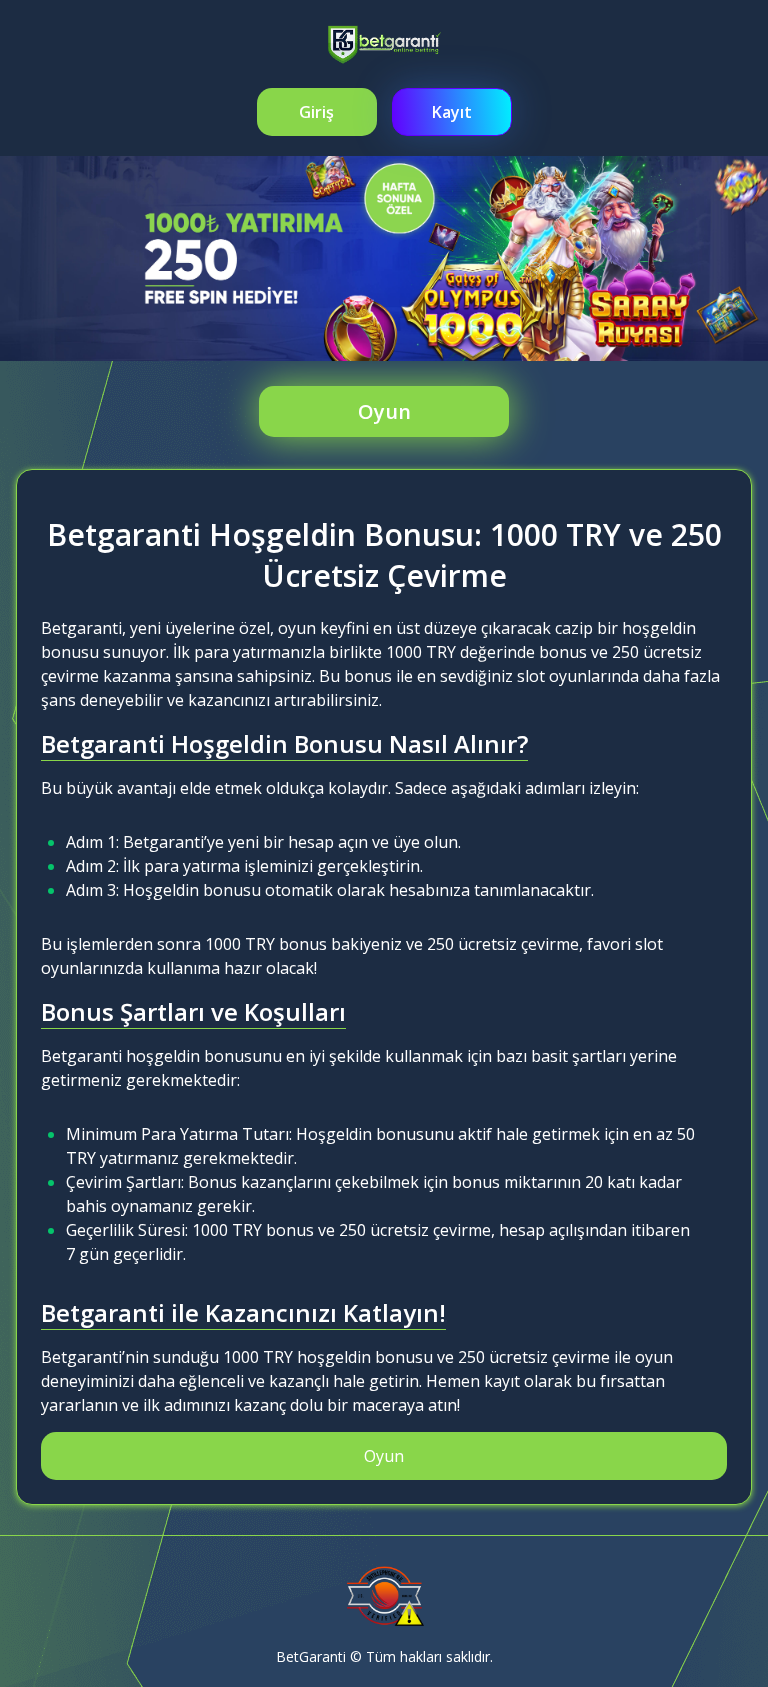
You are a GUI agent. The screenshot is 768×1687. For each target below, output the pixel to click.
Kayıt (452, 112)
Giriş (316, 112)
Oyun (384, 411)
